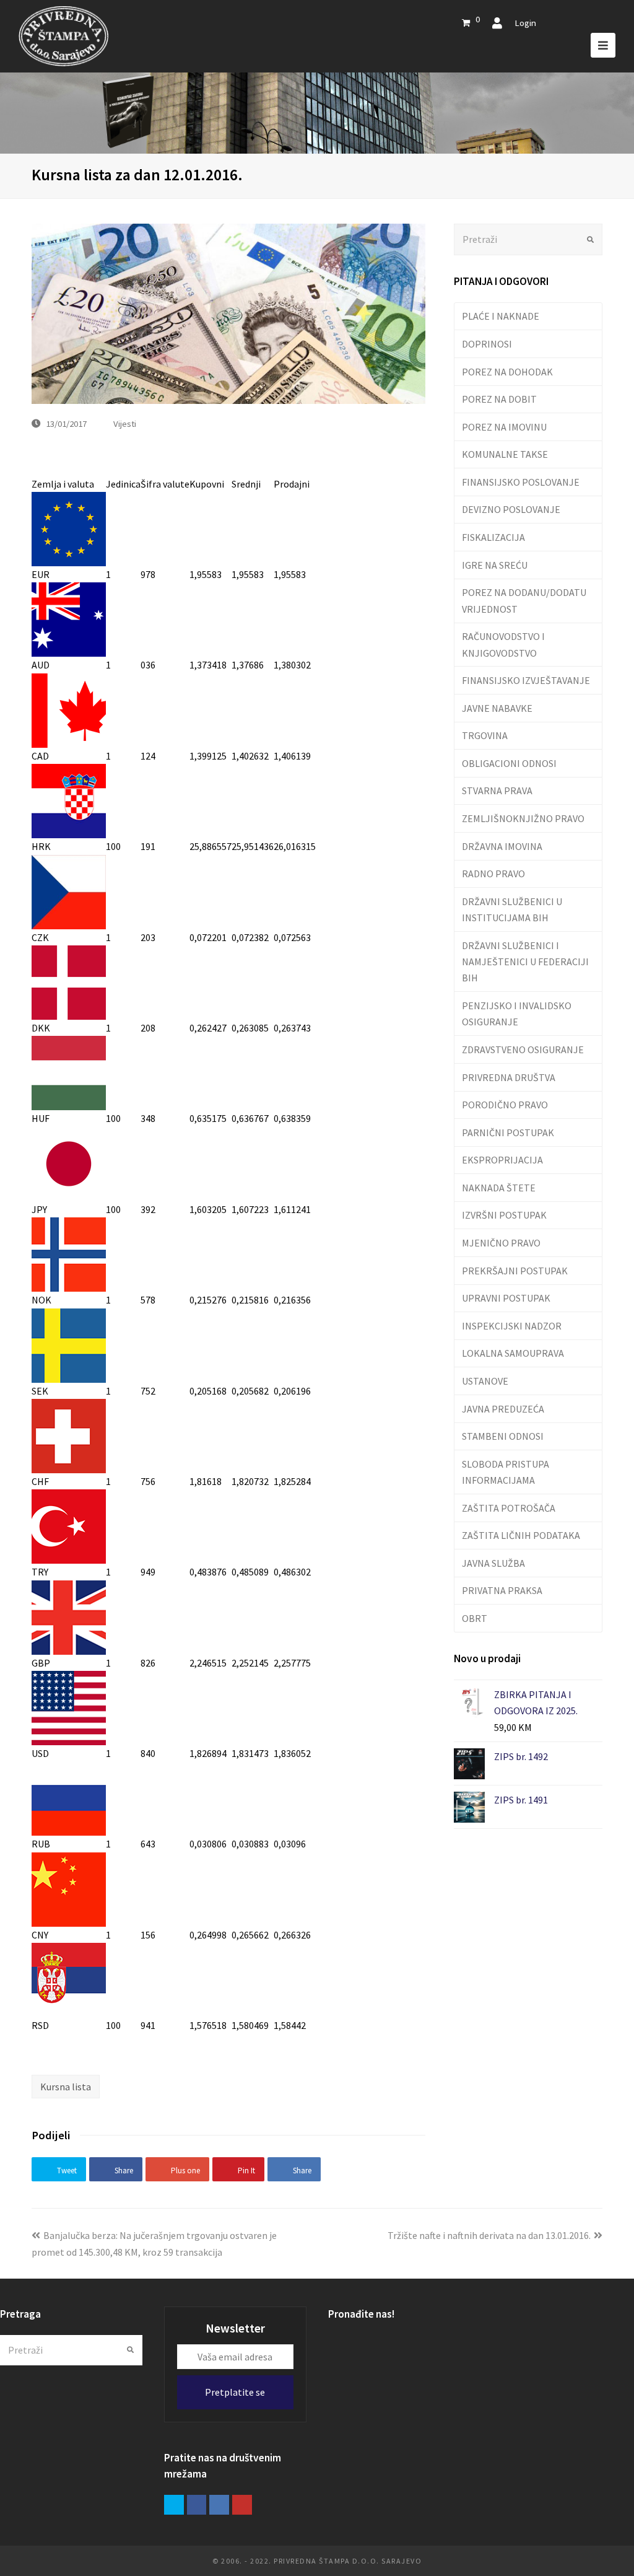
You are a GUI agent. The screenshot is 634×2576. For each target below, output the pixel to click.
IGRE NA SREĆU (495, 565)
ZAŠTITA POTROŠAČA (509, 1508)
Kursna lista (66, 2087)
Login (525, 23)
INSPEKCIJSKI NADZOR (512, 1326)
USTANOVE (485, 1381)
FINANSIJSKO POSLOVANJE (521, 482)
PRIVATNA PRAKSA (502, 1590)
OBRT (475, 1618)
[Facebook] (197, 2505)
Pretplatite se (235, 2392)
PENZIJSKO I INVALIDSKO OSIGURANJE (517, 1014)
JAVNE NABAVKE (497, 708)
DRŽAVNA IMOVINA (502, 846)
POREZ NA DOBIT (499, 399)
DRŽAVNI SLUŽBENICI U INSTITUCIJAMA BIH (512, 909)
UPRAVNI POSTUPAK (506, 1298)
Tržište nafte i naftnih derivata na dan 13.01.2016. (489, 2235)
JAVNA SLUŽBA (493, 1563)
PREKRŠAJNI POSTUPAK (515, 1271)
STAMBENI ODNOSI (503, 1436)
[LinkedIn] (219, 2505)
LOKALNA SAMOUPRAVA (513, 1353)
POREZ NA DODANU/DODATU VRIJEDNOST (524, 600)
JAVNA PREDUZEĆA (503, 1409)
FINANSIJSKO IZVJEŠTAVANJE (526, 680)
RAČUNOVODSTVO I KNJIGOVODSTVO (503, 644)
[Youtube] (242, 2505)
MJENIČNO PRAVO (501, 1243)
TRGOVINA (485, 735)
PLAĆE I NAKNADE (501, 316)
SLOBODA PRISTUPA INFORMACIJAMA (506, 1472)
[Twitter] (174, 2505)
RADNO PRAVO (493, 874)
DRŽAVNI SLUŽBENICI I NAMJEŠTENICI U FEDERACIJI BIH (525, 962)
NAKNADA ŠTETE (499, 1188)
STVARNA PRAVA (497, 791)
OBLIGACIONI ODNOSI (509, 763)
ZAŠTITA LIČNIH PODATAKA (521, 1535)
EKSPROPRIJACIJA (502, 1160)
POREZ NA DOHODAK (507, 372)
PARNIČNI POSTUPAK (508, 1132)
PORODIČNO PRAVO (505, 1105)
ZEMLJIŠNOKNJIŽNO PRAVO (523, 818)
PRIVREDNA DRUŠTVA (509, 1077)
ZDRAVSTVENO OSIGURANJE (523, 1049)
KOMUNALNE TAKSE (505, 454)
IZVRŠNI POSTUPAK (504, 1215)
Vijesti (125, 423)
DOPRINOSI (487, 344)
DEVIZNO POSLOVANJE (511, 509)
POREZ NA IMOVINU (504, 427)
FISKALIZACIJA (493, 537)
